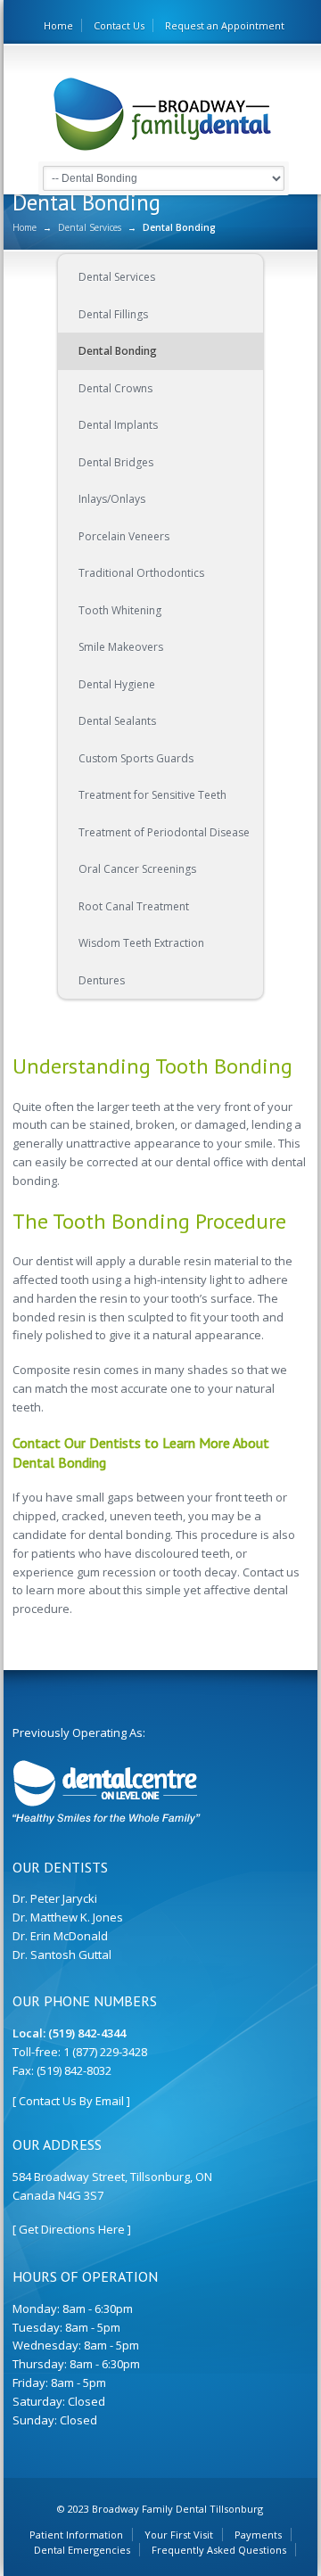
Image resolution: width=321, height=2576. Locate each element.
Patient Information (76, 2535)
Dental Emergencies (82, 2550)
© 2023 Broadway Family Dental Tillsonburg (160, 2509)
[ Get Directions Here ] (72, 2229)
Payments (258, 2535)
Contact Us (119, 25)
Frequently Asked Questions (219, 2550)
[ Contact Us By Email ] (71, 2101)
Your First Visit (179, 2535)
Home (58, 25)
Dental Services (90, 227)
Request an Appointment (225, 25)
